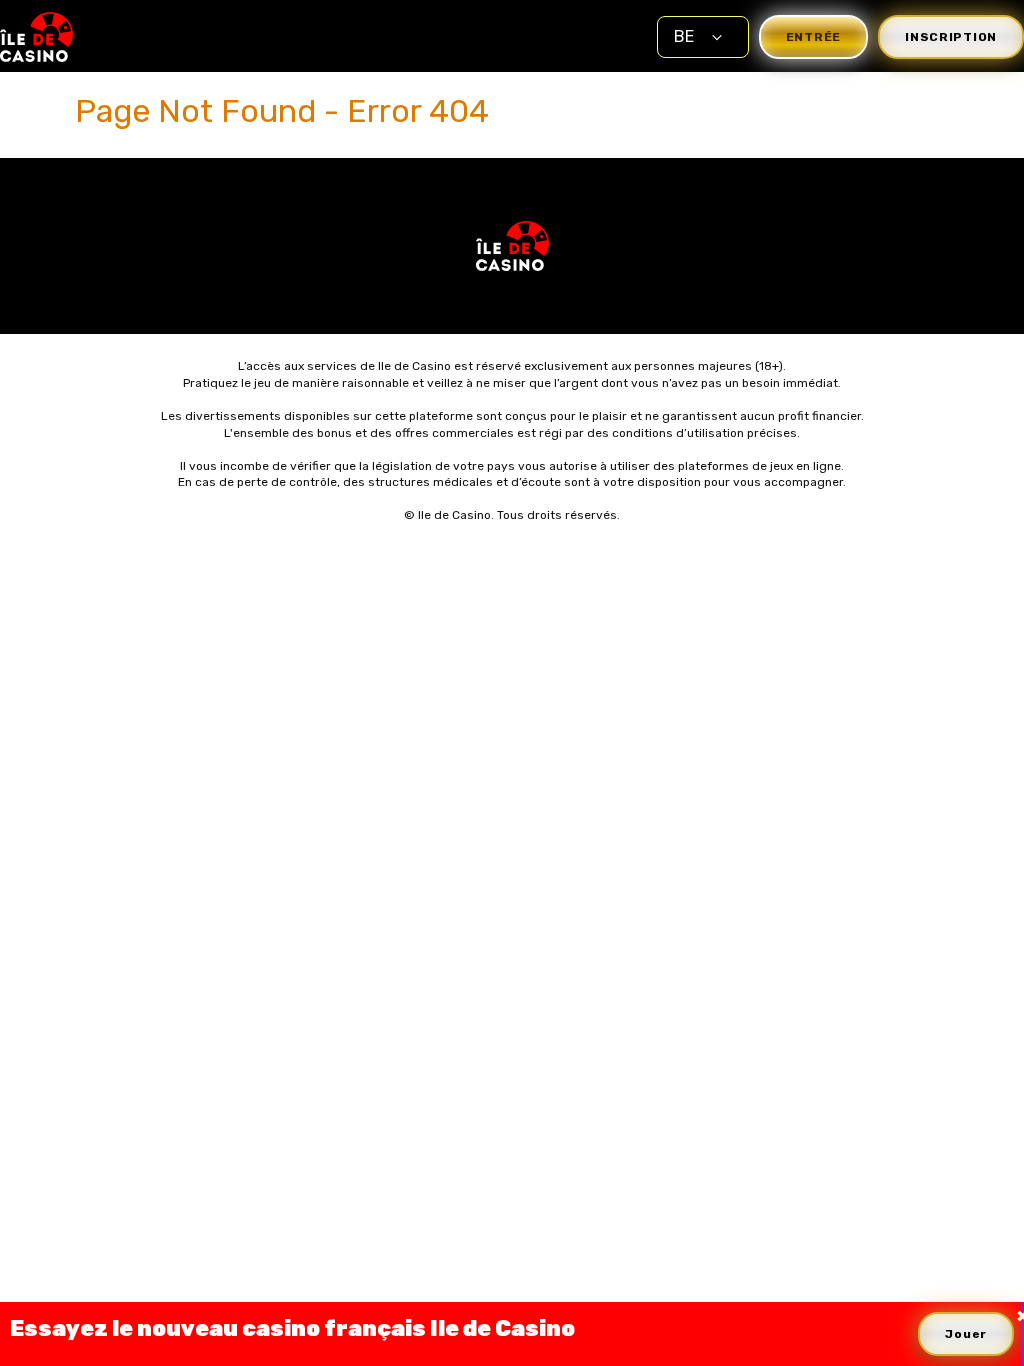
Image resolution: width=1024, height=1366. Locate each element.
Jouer (966, 1334)
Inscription (951, 37)
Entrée (813, 37)
